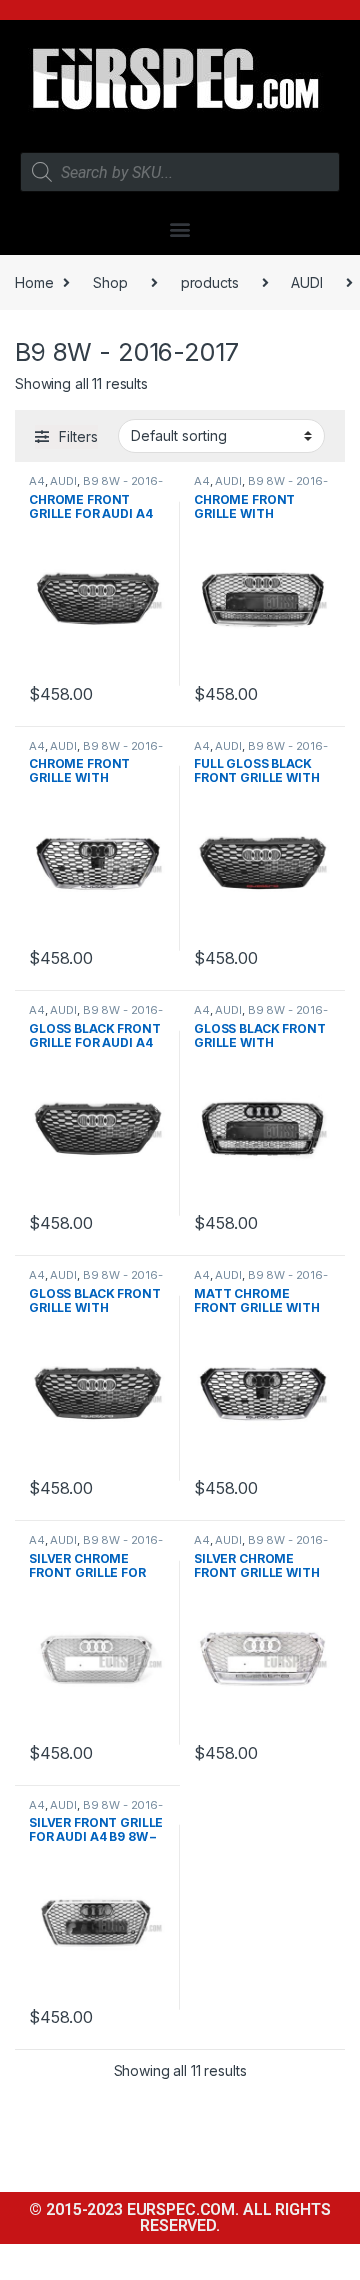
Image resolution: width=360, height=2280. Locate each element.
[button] (180, 228)
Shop (110, 282)
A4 (37, 481)
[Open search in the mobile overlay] (180, 172)
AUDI (306, 282)
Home (34, 282)
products (210, 282)
